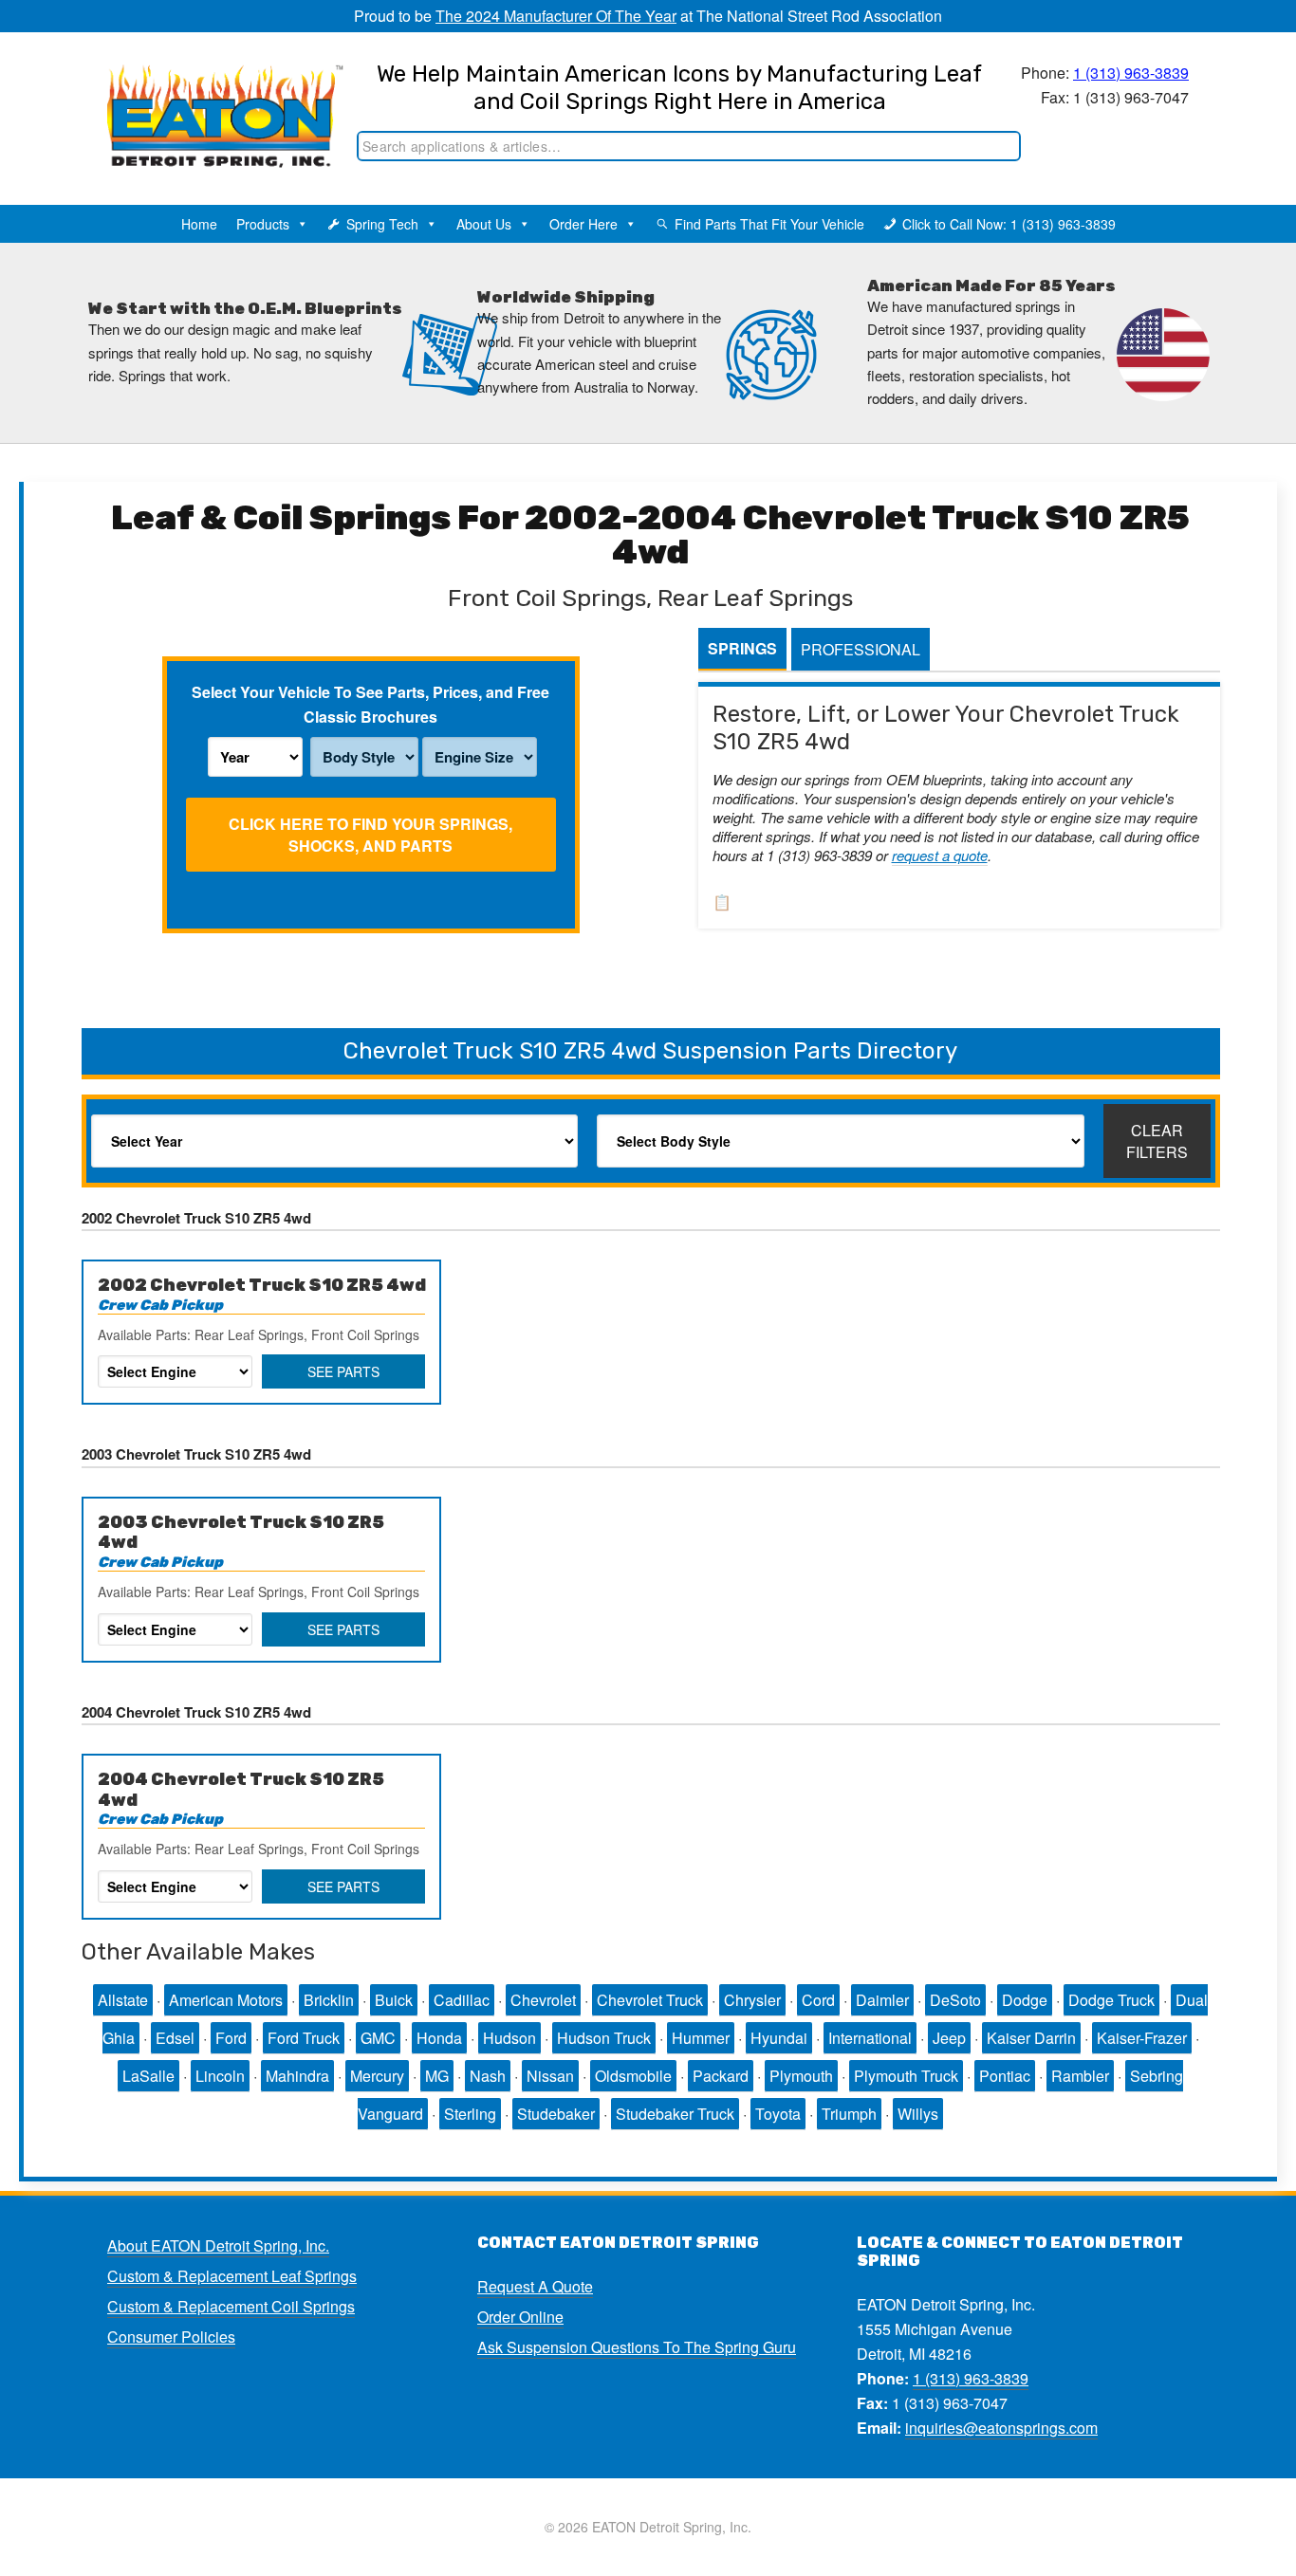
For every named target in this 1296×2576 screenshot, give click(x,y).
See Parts (343, 1371)
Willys (918, 2114)
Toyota (778, 2114)
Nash (488, 2076)
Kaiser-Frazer (1142, 2038)
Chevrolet (543, 2000)
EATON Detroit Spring (205, 96)
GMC (378, 2038)
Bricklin (329, 2000)
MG (437, 2076)
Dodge (1025, 2000)
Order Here (583, 224)
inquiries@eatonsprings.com (1001, 2428)
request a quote (940, 855)
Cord (818, 2000)
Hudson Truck (604, 2038)
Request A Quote (535, 2286)
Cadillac (462, 2000)
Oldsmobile (633, 2076)
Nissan (550, 2076)
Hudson (509, 2038)
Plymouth (801, 2076)
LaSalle (148, 2076)
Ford (231, 2038)
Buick (394, 2000)
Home (199, 224)
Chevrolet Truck (650, 2000)
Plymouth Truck (906, 2076)
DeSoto (955, 2000)
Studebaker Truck (675, 2114)
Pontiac (1005, 2076)
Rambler (1080, 2076)
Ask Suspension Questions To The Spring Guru (637, 2347)
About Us (484, 224)
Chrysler (752, 2000)
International (870, 2038)
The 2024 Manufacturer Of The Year (556, 16)
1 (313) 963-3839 (1131, 73)
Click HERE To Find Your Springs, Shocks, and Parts (370, 835)
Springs (742, 648)
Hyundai (779, 2038)
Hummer (701, 2038)
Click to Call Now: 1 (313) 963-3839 (1009, 224)
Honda (439, 2038)
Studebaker (556, 2114)
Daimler (882, 2000)
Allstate (123, 2000)
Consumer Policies (171, 2337)
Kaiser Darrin (1031, 2038)
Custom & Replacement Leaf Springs (232, 2276)
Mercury (377, 2076)
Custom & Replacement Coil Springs (231, 2306)
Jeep (949, 2038)
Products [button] (263, 224)
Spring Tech (382, 224)
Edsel (175, 2038)
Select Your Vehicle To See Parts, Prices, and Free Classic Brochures (370, 704)
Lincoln (220, 2076)
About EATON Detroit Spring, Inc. (218, 2245)
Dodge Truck (1111, 2000)
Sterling (470, 2114)
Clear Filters (1157, 1141)
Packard (721, 2076)
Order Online (520, 2317)
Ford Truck (304, 2038)
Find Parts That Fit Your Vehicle (769, 224)
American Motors (226, 2000)
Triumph (849, 2114)
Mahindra (297, 2076)
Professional (861, 649)
